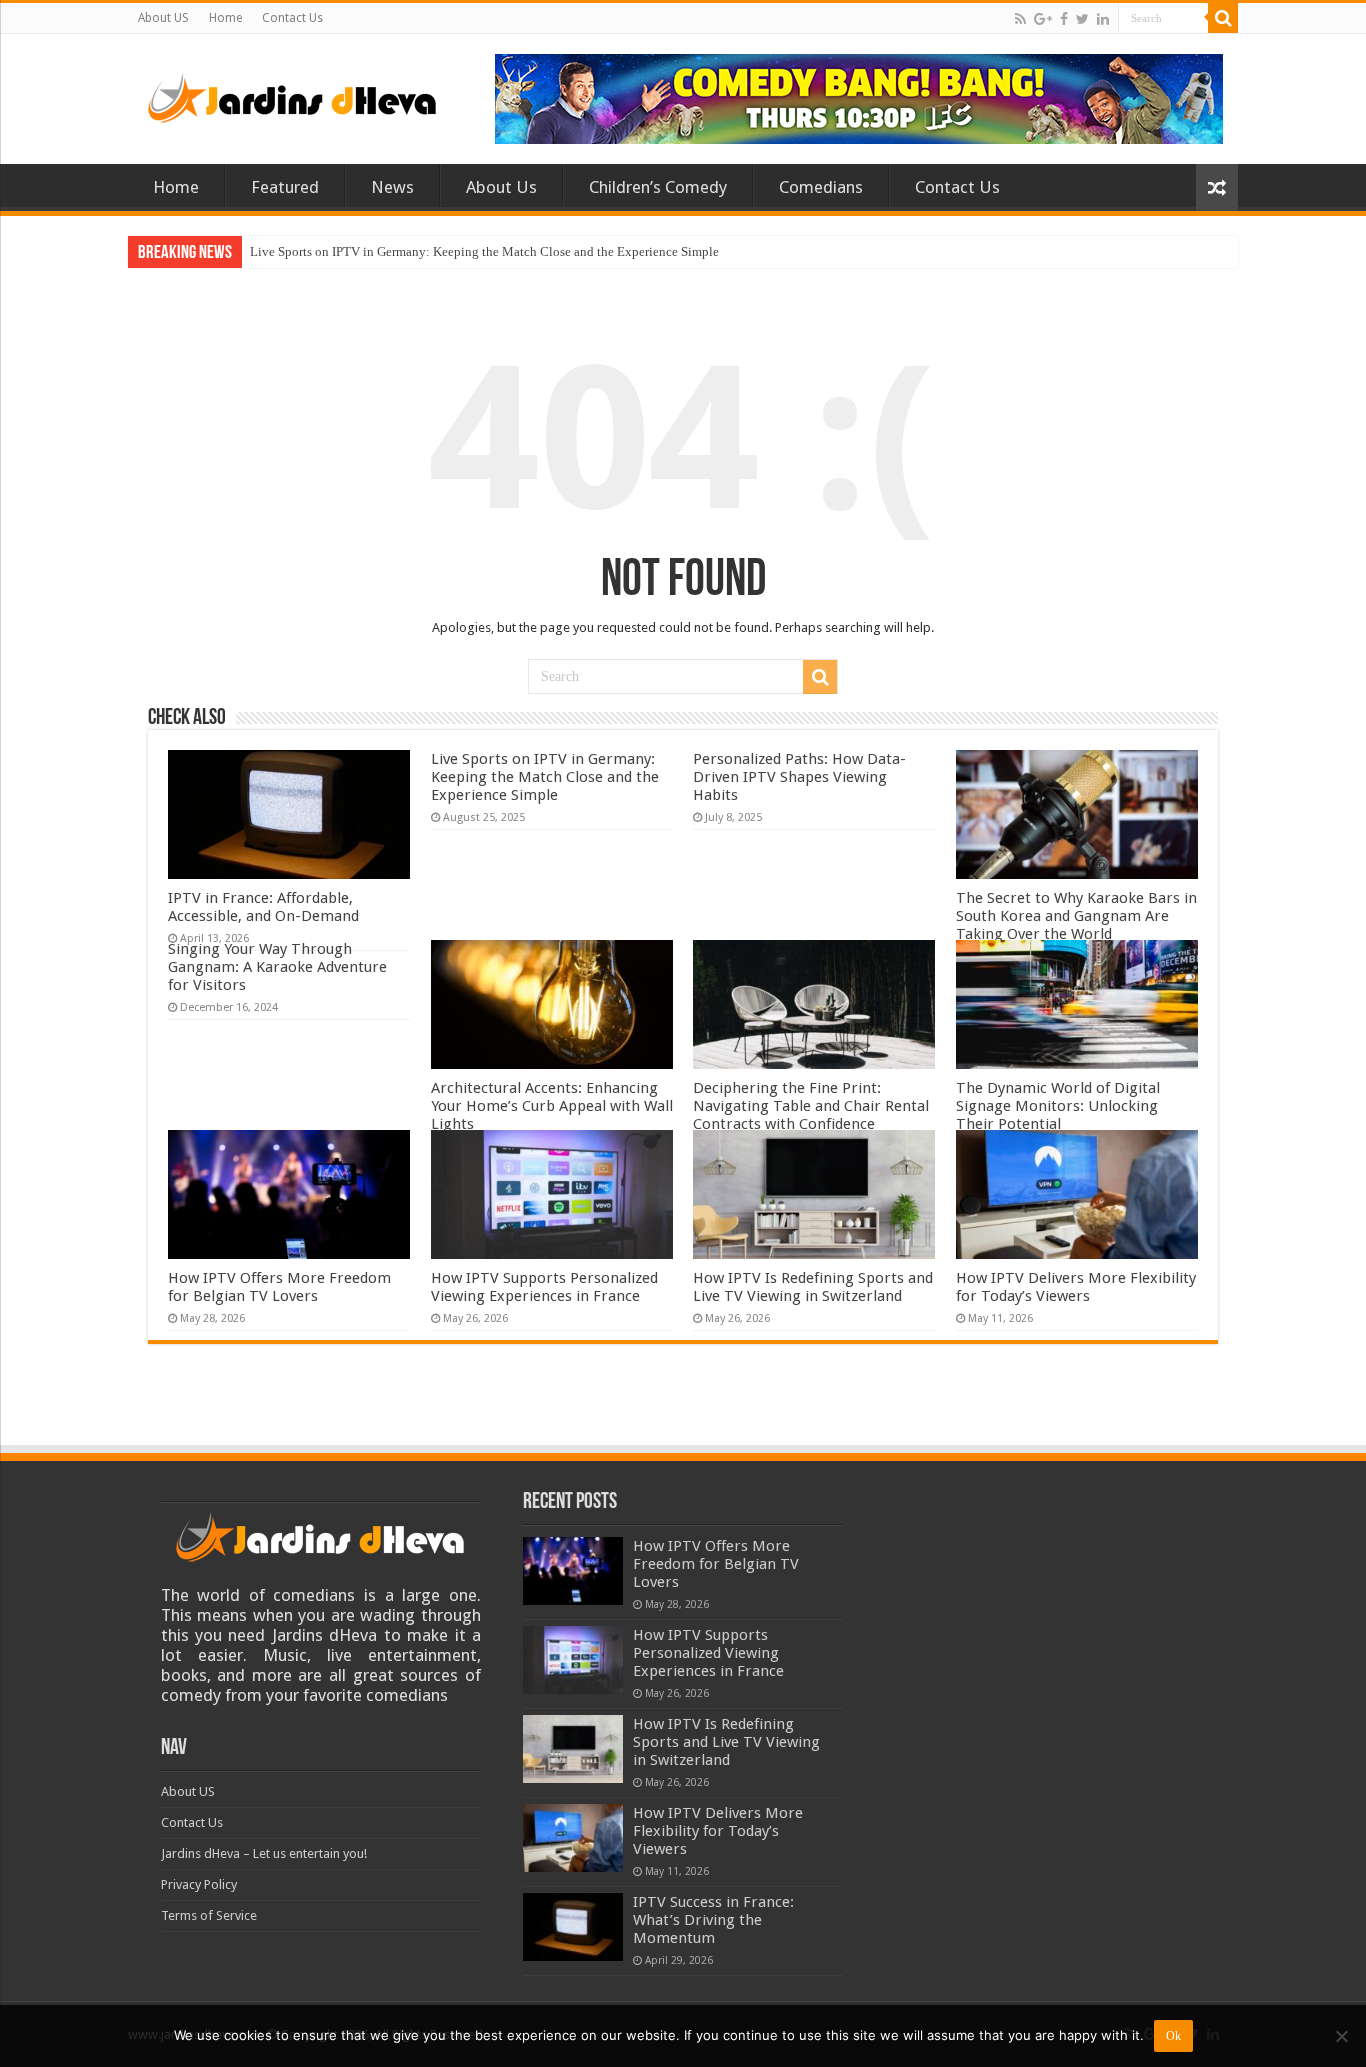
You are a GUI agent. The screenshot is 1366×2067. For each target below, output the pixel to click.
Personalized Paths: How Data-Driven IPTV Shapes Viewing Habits (799, 777)
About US (163, 18)
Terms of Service (209, 1915)
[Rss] (1020, 19)
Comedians (821, 187)
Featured (285, 187)
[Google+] (1043, 19)
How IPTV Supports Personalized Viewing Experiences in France (544, 1287)
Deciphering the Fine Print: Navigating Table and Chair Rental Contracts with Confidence (811, 1106)
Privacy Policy (199, 1884)
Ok (1173, 2036)
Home (225, 18)
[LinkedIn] (1103, 19)
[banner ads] (859, 97)
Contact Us (292, 18)
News (392, 187)
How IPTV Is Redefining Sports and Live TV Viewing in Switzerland (813, 1287)
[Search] (1223, 18)
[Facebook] (1064, 19)
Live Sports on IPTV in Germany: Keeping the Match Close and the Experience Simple (484, 251)
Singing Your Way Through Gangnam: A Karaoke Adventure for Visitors (277, 967)
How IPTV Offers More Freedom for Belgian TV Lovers (279, 1287)
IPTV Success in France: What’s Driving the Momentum (713, 1920)
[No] (1341, 2036)
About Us (501, 187)
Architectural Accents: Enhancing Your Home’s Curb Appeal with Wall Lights (552, 1106)
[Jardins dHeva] (293, 94)
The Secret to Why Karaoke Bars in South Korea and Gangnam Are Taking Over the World (1076, 916)
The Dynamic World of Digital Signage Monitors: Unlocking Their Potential (1058, 1106)
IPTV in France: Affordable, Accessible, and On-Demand (263, 907)
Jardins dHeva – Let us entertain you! (264, 1853)
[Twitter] (1082, 19)
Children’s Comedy (658, 187)
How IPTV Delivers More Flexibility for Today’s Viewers (1076, 1287)
